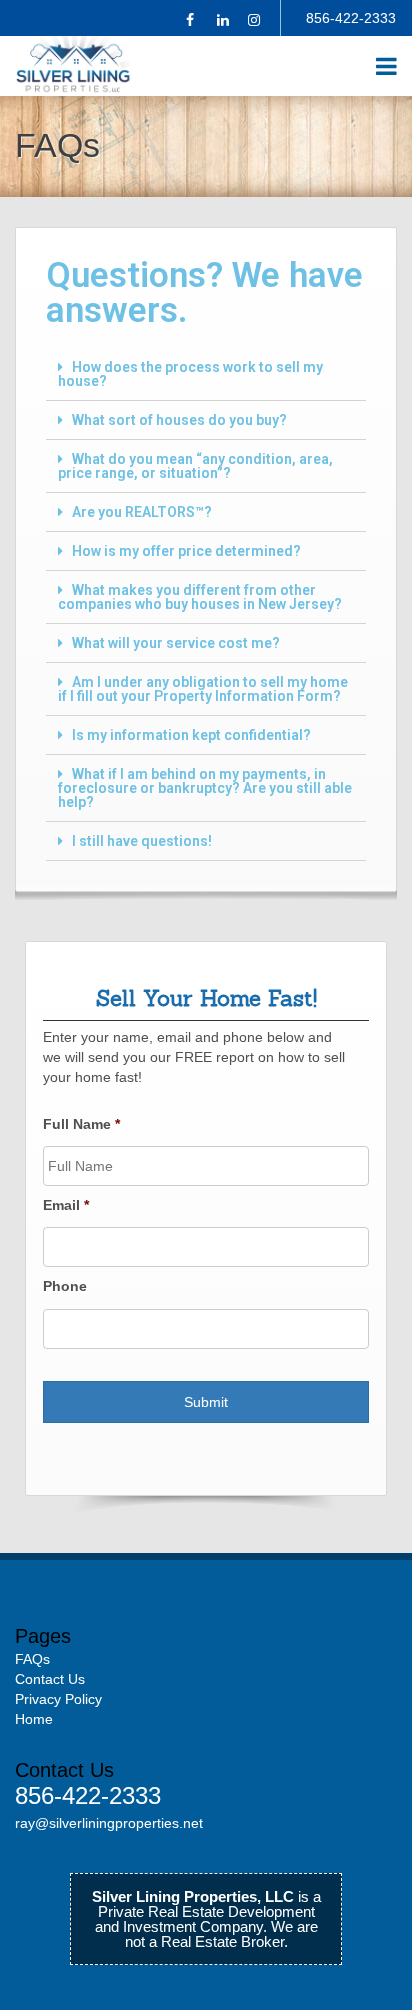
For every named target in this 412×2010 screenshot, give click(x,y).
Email (66, 1205)
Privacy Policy (58, 1699)
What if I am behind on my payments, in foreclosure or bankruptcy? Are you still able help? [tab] (205, 788)
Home (34, 1719)
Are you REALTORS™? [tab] (142, 512)
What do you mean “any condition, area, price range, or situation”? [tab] (195, 466)
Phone (65, 1286)
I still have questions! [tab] (142, 841)
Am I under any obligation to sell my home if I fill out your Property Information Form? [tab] (203, 689)
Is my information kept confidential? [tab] (191, 735)
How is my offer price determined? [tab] (186, 551)
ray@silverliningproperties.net (109, 1823)
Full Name (81, 1124)
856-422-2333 (351, 18)
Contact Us (50, 1679)
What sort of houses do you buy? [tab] (179, 420)
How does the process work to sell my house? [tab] (190, 374)
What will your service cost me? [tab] (176, 643)
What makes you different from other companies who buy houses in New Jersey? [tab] (200, 597)
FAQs (32, 1659)
